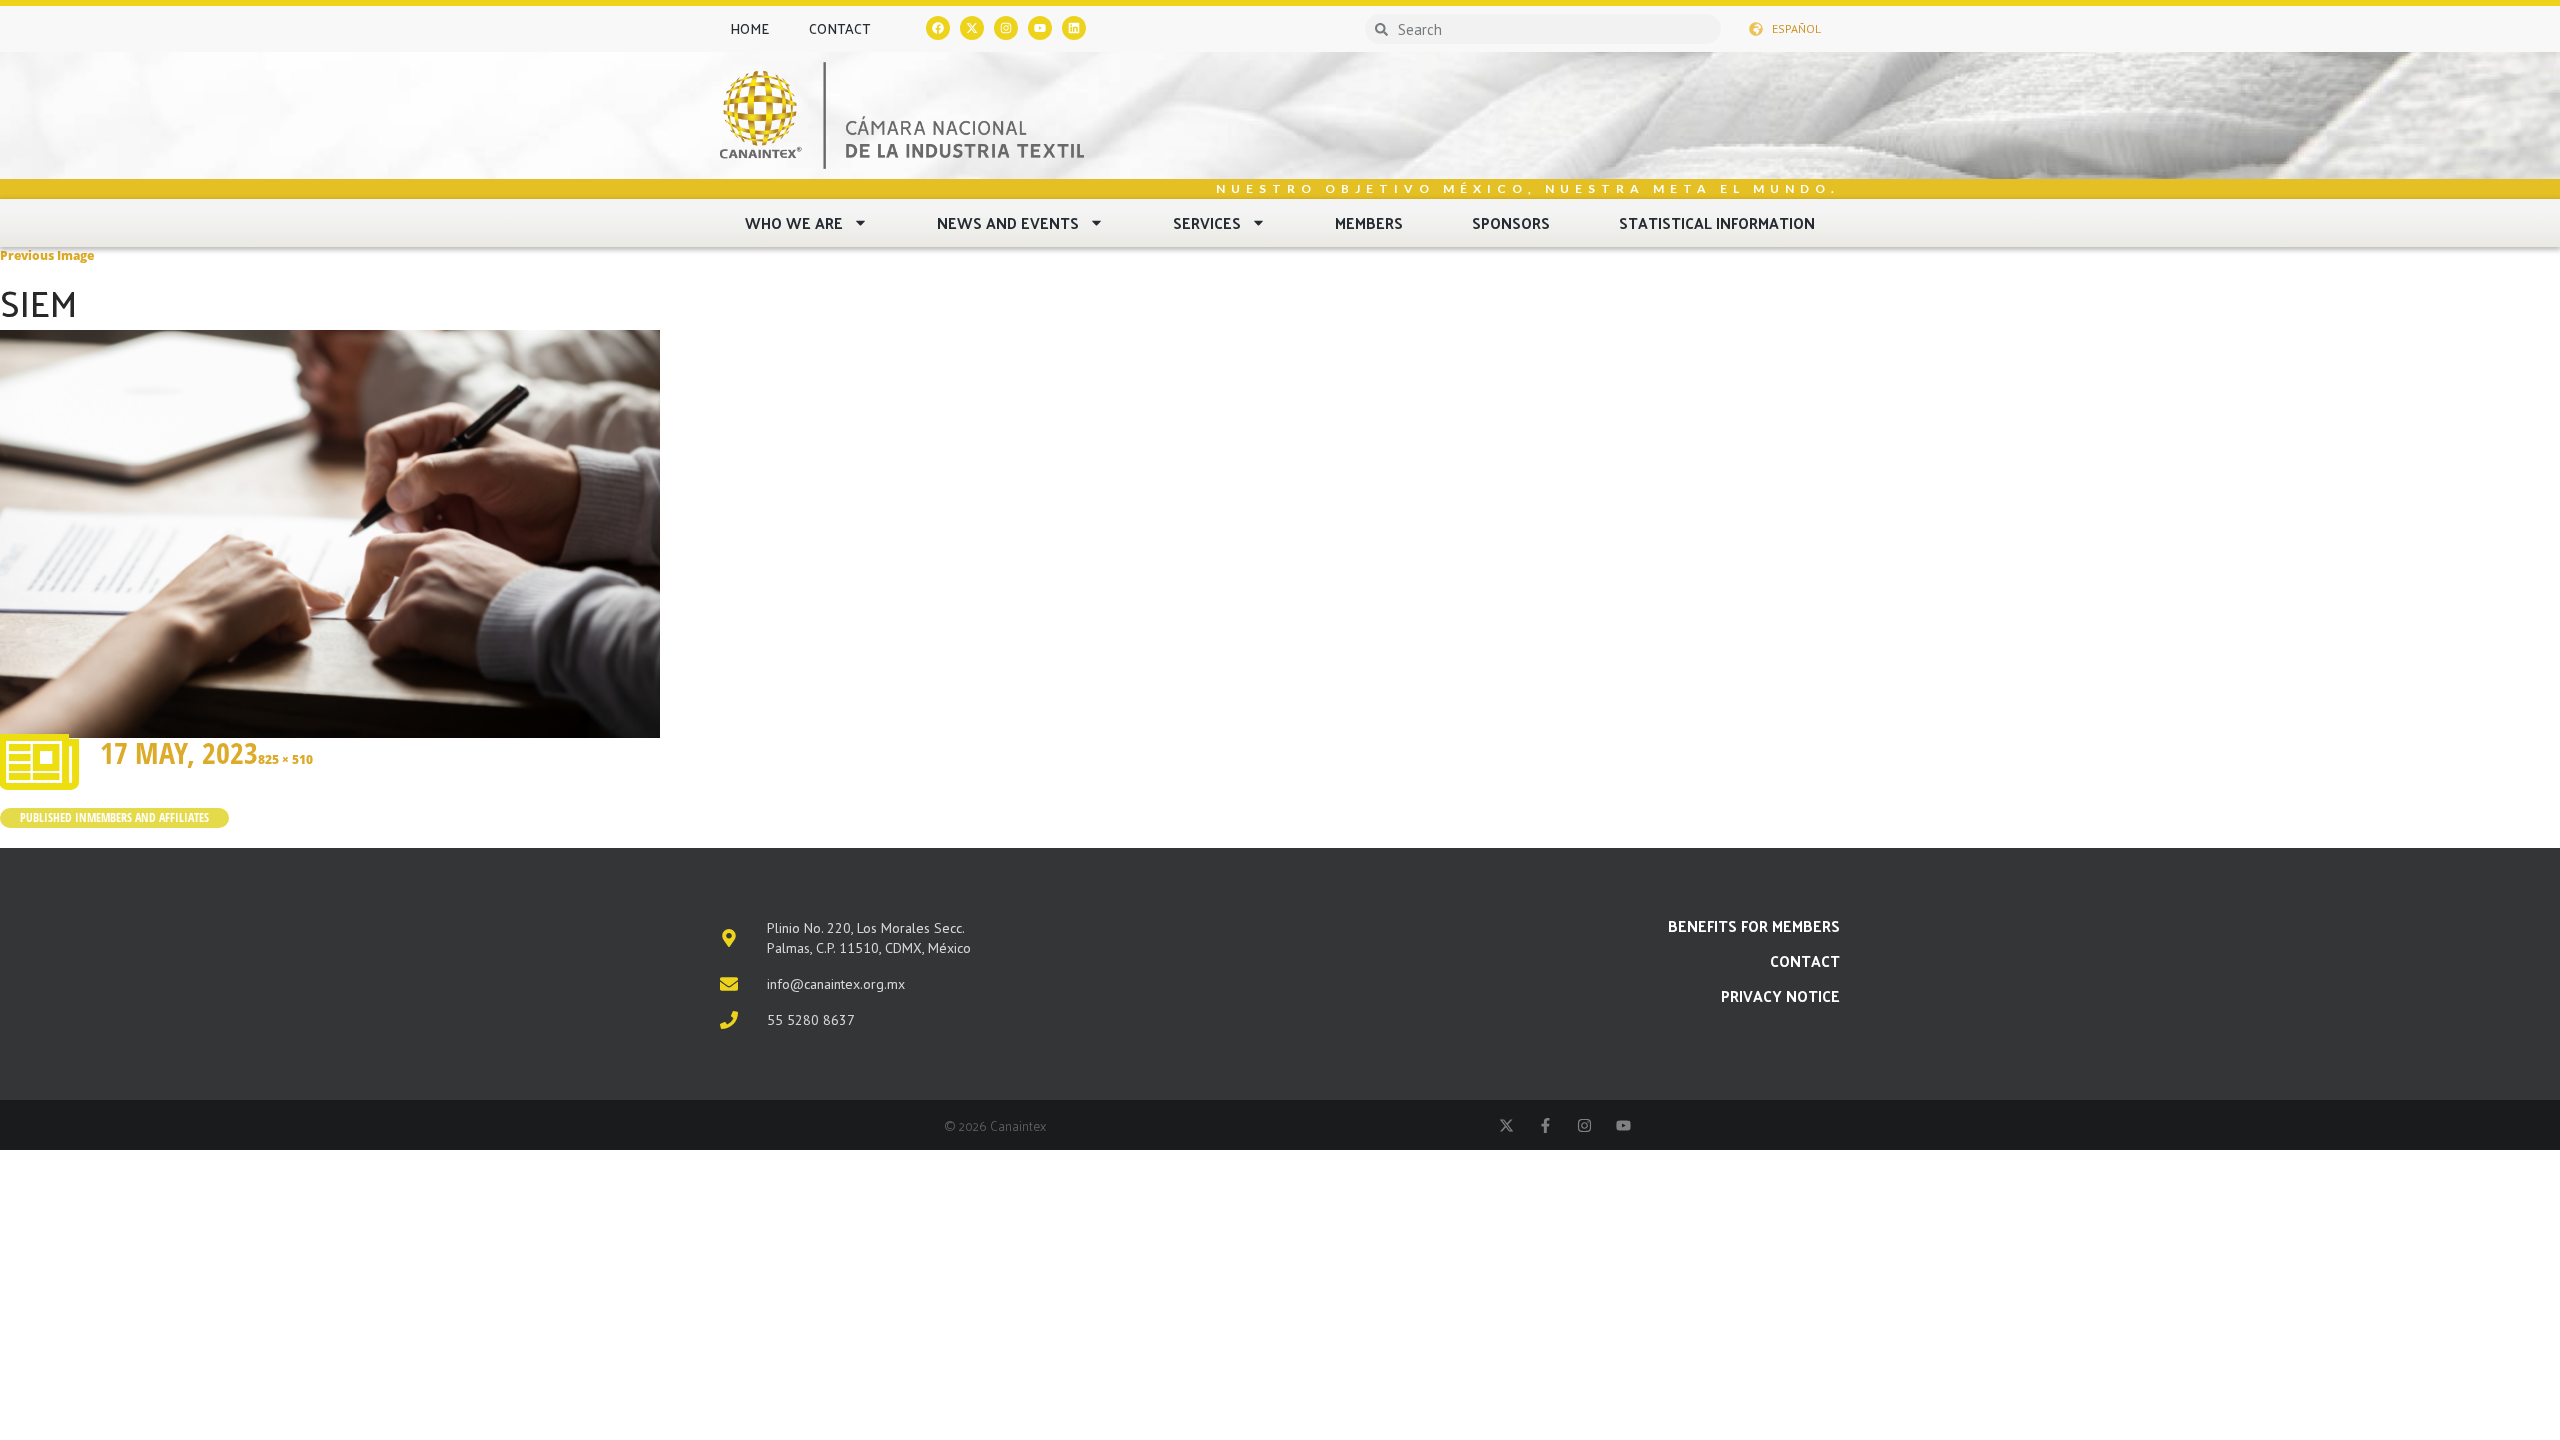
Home (749, 28)
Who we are (794, 222)
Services (1207, 222)
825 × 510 (285, 759)
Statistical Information (1717, 222)
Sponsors (1511, 222)
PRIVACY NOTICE (1780, 995)
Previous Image (47, 255)
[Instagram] (1006, 28)
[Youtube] (1040, 28)
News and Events (1008, 222)
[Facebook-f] (1545, 1125)
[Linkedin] (1074, 28)
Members (1369, 222)
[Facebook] (938, 28)
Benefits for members (1754, 925)
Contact (839, 28)
